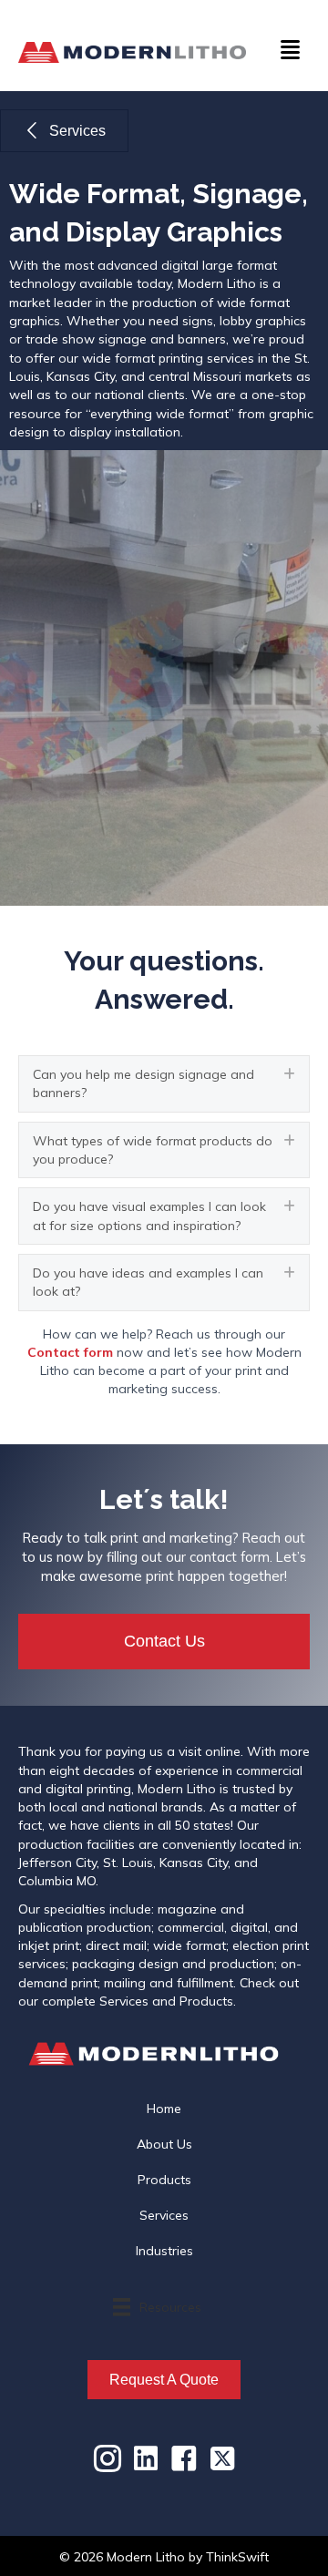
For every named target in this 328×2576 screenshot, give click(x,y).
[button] (164, 1084)
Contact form (70, 1352)
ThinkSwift (237, 2557)
